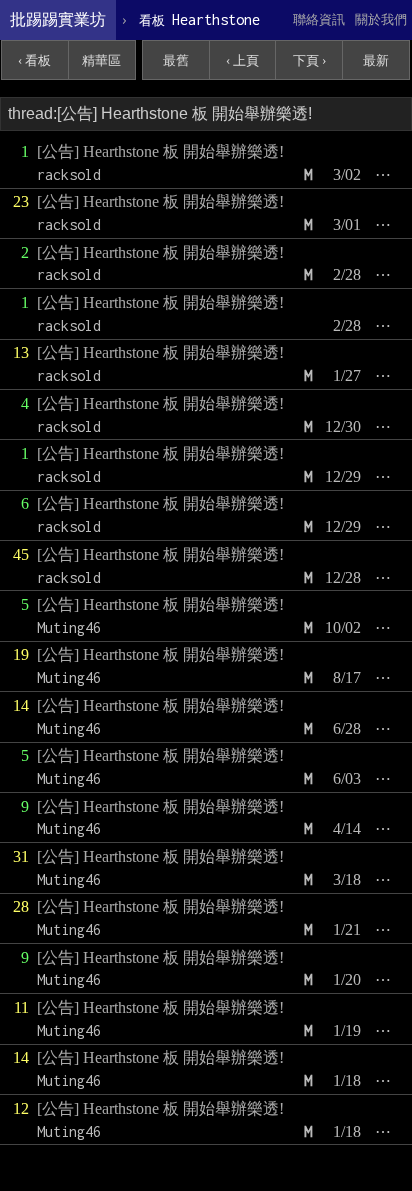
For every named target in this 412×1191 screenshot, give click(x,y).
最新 (376, 60)
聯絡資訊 (319, 19)
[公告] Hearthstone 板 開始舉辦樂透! (160, 151)
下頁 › (309, 60)
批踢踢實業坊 (58, 19)
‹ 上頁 (242, 60)
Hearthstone (199, 19)
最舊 (176, 60)
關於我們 (381, 19)
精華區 (101, 60)
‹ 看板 (34, 60)
